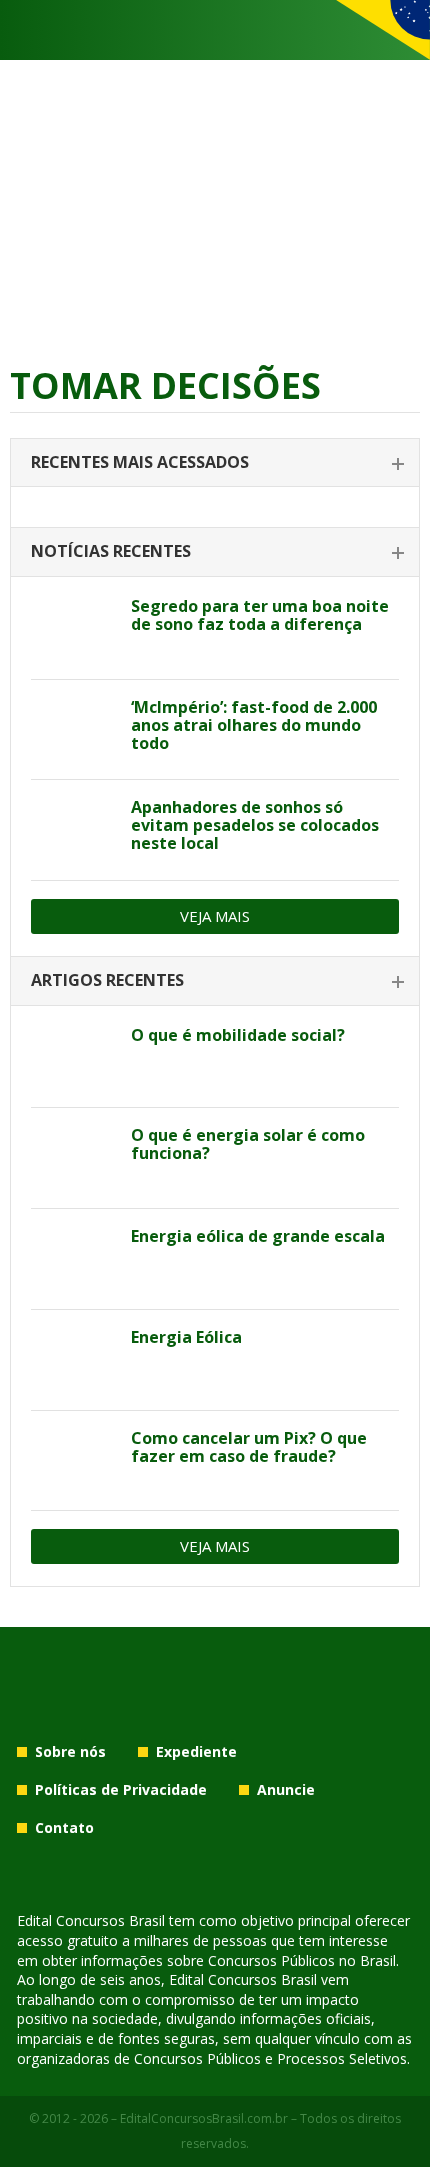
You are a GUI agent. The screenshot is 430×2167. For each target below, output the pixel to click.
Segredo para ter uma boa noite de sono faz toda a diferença (260, 615)
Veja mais (215, 916)
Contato (64, 1827)
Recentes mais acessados (140, 462)
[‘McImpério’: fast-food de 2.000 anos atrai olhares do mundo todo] (73, 730)
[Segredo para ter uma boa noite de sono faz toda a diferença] (73, 629)
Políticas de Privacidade (121, 1789)
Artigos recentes (107, 980)
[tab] (215, 463)
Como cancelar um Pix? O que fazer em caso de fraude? (249, 1447)
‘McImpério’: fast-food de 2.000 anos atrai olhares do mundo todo (254, 725)
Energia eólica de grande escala (258, 1236)
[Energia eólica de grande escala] (73, 1259)
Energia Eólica (186, 1337)
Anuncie (286, 1789)
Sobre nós (70, 1751)
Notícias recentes (111, 551)
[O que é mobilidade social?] (73, 1058)
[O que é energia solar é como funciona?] (73, 1158)
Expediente (196, 1751)
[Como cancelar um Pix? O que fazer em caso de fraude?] (73, 1461)
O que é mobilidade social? (238, 1035)
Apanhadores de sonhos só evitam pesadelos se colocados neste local (255, 825)
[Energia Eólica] (73, 1360)
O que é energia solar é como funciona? (248, 1144)
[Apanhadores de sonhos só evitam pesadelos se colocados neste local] (73, 830)
